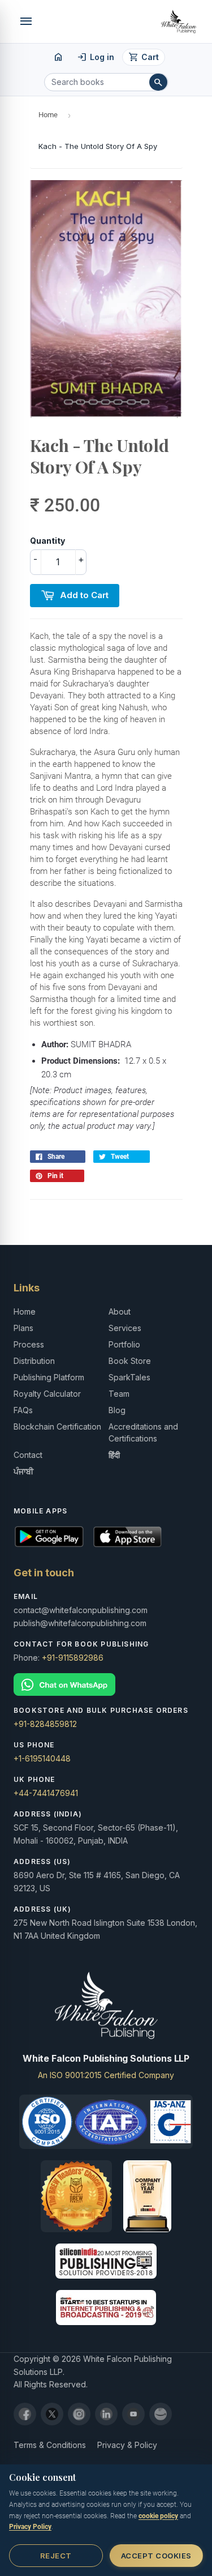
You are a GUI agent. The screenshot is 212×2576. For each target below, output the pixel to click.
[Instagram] (79, 2414)
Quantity (47, 541)
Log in (96, 57)
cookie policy (158, 2516)
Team (119, 1394)
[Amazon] (161, 2414)
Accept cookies (156, 2556)
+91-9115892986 (73, 1658)
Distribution (34, 1361)
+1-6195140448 (42, 1758)
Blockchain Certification (57, 1426)
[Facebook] (25, 2414)
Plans (23, 1328)
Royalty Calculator (47, 1394)
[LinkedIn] (106, 2414)
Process (29, 1344)
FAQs (23, 1410)
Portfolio (124, 1344)
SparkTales (129, 1377)
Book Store (130, 1361)
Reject (56, 2556)
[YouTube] (133, 2414)
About (120, 1312)
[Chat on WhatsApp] (106, 1685)
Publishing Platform (49, 1377)
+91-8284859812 (45, 1724)
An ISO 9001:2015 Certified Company (106, 2075)
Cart (144, 57)
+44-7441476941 (46, 1793)
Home (48, 115)
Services (125, 1328)
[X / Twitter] (52, 2414)
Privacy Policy (30, 2527)
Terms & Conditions (50, 2445)
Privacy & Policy (127, 2445)
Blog (117, 1410)
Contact (28, 1455)
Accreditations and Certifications (143, 1432)
